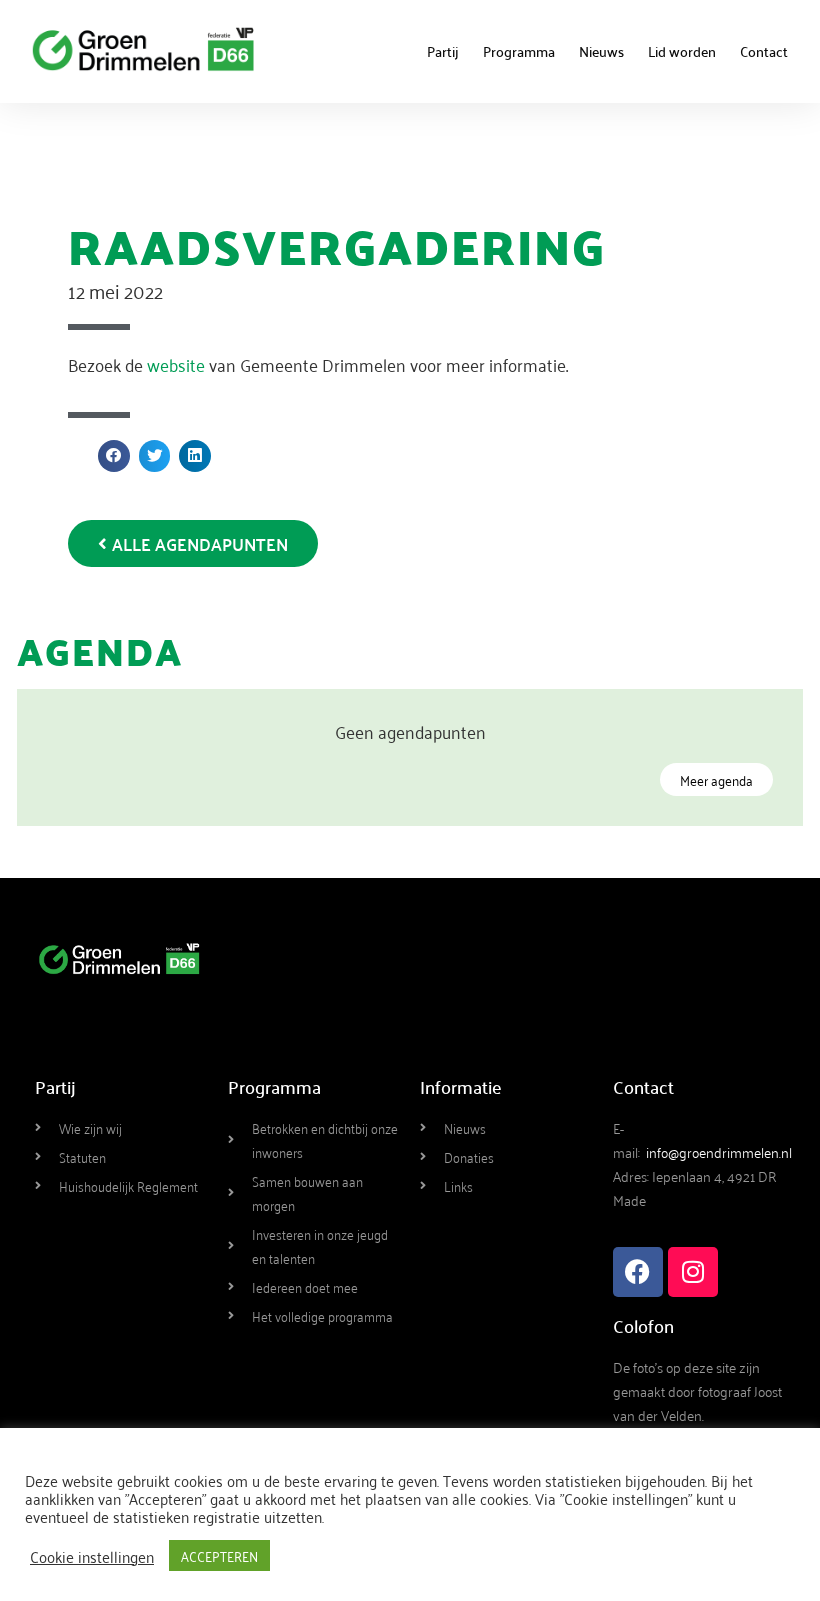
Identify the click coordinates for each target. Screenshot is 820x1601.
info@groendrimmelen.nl (719, 1151)
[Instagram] (693, 1272)
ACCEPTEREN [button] (219, 1555)
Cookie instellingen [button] (92, 1556)
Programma (519, 51)
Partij (443, 51)
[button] (114, 456)
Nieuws (601, 51)
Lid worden (682, 51)
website (178, 364)
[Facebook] (638, 1272)
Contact (764, 51)
